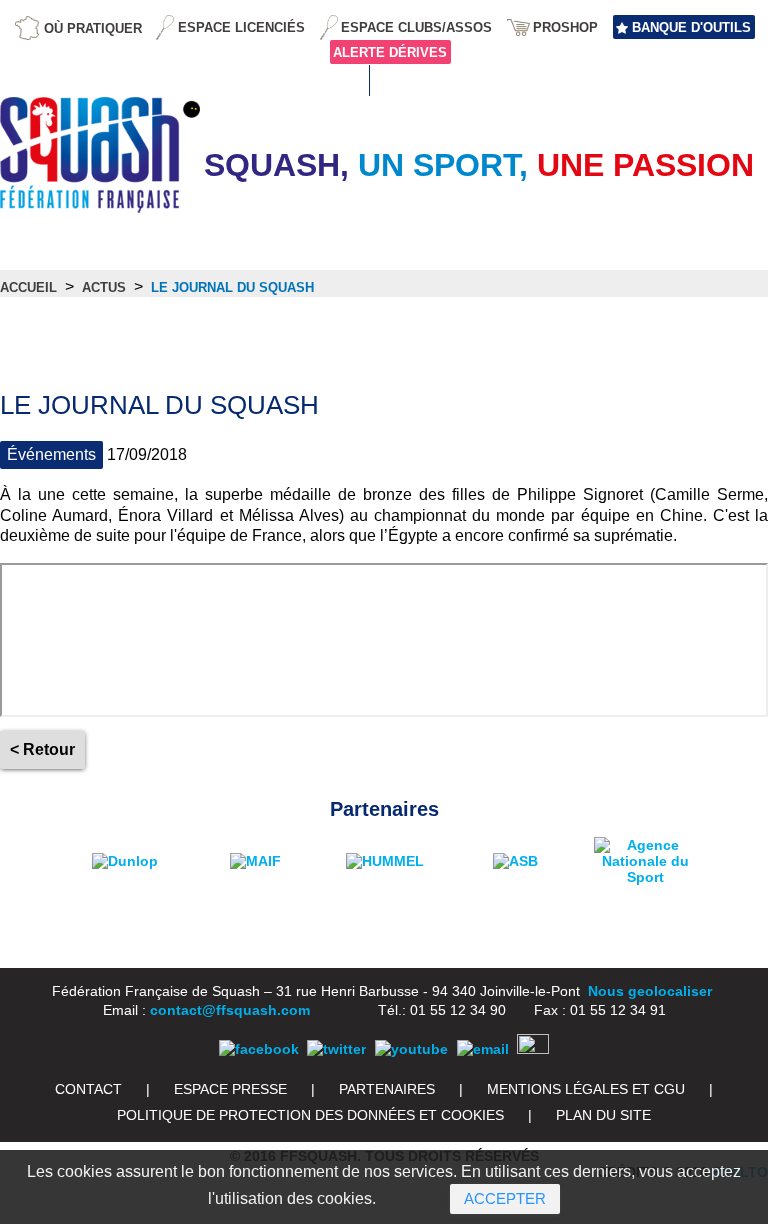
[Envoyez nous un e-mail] (483, 1049)
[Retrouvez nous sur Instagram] (533, 1049)
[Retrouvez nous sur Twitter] (336, 1049)
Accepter (505, 1198)
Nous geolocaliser (650, 991)
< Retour (42, 749)
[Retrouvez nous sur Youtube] (411, 1049)
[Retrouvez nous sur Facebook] (259, 1049)
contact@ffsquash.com (230, 1010)
